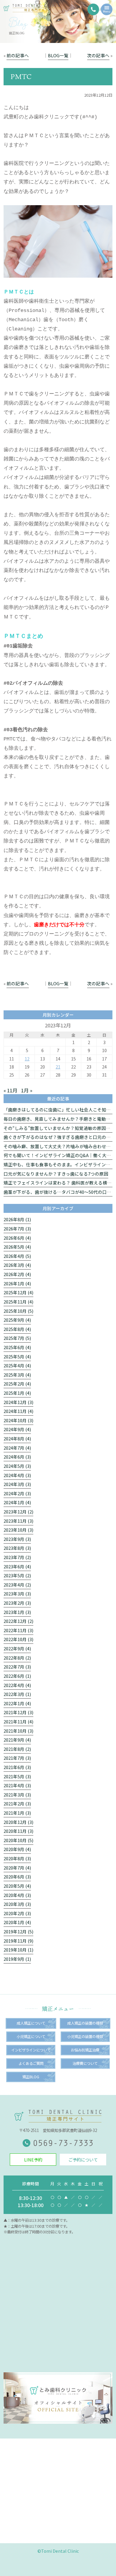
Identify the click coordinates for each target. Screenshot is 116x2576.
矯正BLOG (31, 2077)
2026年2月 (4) (17, 1274)
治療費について (85, 2063)
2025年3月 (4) (17, 1375)
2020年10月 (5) (18, 1840)
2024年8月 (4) (17, 1438)
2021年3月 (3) (17, 1795)
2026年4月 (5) (17, 1256)
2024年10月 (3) (18, 1420)
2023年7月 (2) (17, 1557)
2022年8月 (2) (17, 1658)
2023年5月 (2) (17, 1575)
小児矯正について (31, 2037)
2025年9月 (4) (17, 1320)
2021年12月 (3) (18, 1712)
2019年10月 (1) (18, 1950)
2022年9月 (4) (17, 1648)
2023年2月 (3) (17, 1603)
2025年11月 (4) (18, 1302)
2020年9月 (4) (17, 1849)
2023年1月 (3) (17, 1612)
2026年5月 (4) (17, 1247)
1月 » (27, 1090)
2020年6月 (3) (17, 1877)
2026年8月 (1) (17, 1219)
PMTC (21, 76)
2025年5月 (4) (17, 1356)
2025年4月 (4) (17, 1365)
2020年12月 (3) (18, 1822)
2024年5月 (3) (17, 1466)
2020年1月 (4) (17, 1922)
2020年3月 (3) (17, 1904)
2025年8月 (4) (17, 1329)
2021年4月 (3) (17, 1785)
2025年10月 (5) (18, 1311)
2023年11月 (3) (18, 1521)
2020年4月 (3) (17, 1895)
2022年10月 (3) (18, 1639)
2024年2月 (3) (17, 1493)
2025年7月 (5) (17, 1338)
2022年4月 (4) (17, 1685)
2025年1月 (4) (17, 1393)
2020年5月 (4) (17, 1886)
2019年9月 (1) (17, 1959)
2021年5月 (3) (17, 1776)
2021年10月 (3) (18, 1731)
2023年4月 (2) (17, 1585)
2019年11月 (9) (18, 1941)
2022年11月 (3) (18, 1630)
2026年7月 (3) (17, 1229)
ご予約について (83, 2160)
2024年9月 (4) (17, 1429)
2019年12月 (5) (18, 1931)
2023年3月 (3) (17, 1594)
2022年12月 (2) (18, 1621)
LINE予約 (33, 2160)
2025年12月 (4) (18, 1292)
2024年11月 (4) (18, 1411)
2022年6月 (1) (17, 1676)
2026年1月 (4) (17, 1283)
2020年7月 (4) (17, 1868)
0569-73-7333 (63, 2143)
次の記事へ (98, 55)
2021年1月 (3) (17, 1813)
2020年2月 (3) (17, 1913)
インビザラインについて (31, 2050)
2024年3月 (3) (17, 1484)
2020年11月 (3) (18, 1831)
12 (27, 1059)
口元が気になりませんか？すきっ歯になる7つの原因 (56, 1174)
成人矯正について (31, 2023)
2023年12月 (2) (18, 1512)
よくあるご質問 (31, 2063)
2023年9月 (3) (17, 1539)
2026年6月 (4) (17, 1238)
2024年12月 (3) (18, 1402)
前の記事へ (18, 55)
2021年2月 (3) (17, 1803)
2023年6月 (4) (17, 1566)
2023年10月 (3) (18, 1530)
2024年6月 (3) (17, 1457)
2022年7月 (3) (17, 1667)
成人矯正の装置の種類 (85, 2023)
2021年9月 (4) (17, 1740)
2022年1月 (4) (17, 1703)
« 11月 (11, 1090)
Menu (107, 11)
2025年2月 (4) (17, 1384)
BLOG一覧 (58, 55)
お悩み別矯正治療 (85, 2050)
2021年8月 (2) (17, 1749)
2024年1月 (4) (17, 1502)
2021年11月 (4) (18, 1721)
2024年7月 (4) (17, 1448)
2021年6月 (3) (17, 1767)
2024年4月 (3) (17, 1475)
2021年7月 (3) (17, 1758)
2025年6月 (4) (17, 1347)
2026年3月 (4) (17, 1265)
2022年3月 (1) (17, 1694)
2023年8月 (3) (17, 1548)
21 (58, 1067)
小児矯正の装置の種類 (85, 2037)
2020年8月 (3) (17, 1858)
